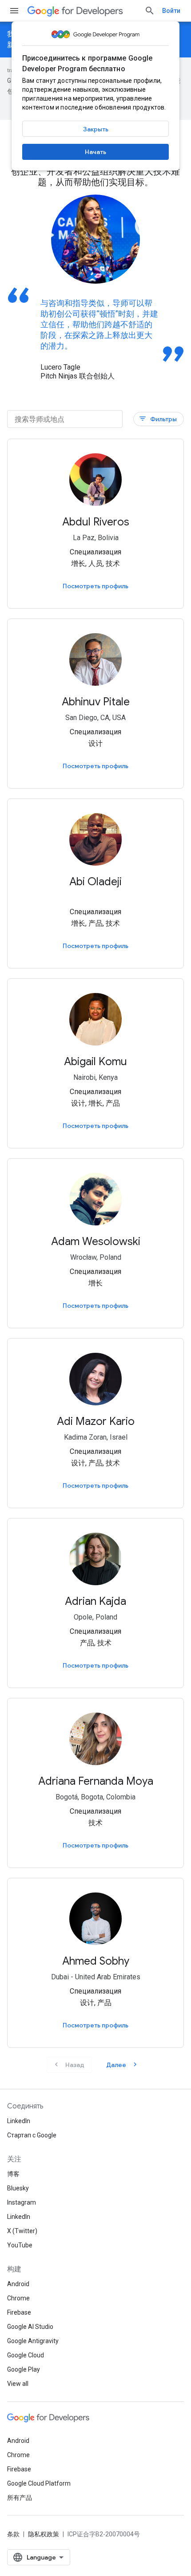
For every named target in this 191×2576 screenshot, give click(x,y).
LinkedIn (19, 2121)
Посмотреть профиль (95, 586)
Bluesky (18, 2188)
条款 (13, 2534)
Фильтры (158, 419)
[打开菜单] (14, 11)
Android (18, 2284)
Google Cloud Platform (39, 2483)
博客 (13, 2174)
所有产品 (20, 2498)
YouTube (20, 2245)
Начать (95, 152)
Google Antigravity (33, 2341)
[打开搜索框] (150, 11)
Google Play (24, 2369)
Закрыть (96, 129)
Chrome (18, 2298)
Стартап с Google (32, 2135)
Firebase (19, 2312)
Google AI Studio (30, 2327)
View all (18, 2384)
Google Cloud (26, 2355)
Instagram (22, 2202)
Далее (123, 2065)
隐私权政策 (44, 2534)
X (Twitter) (22, 2231)
